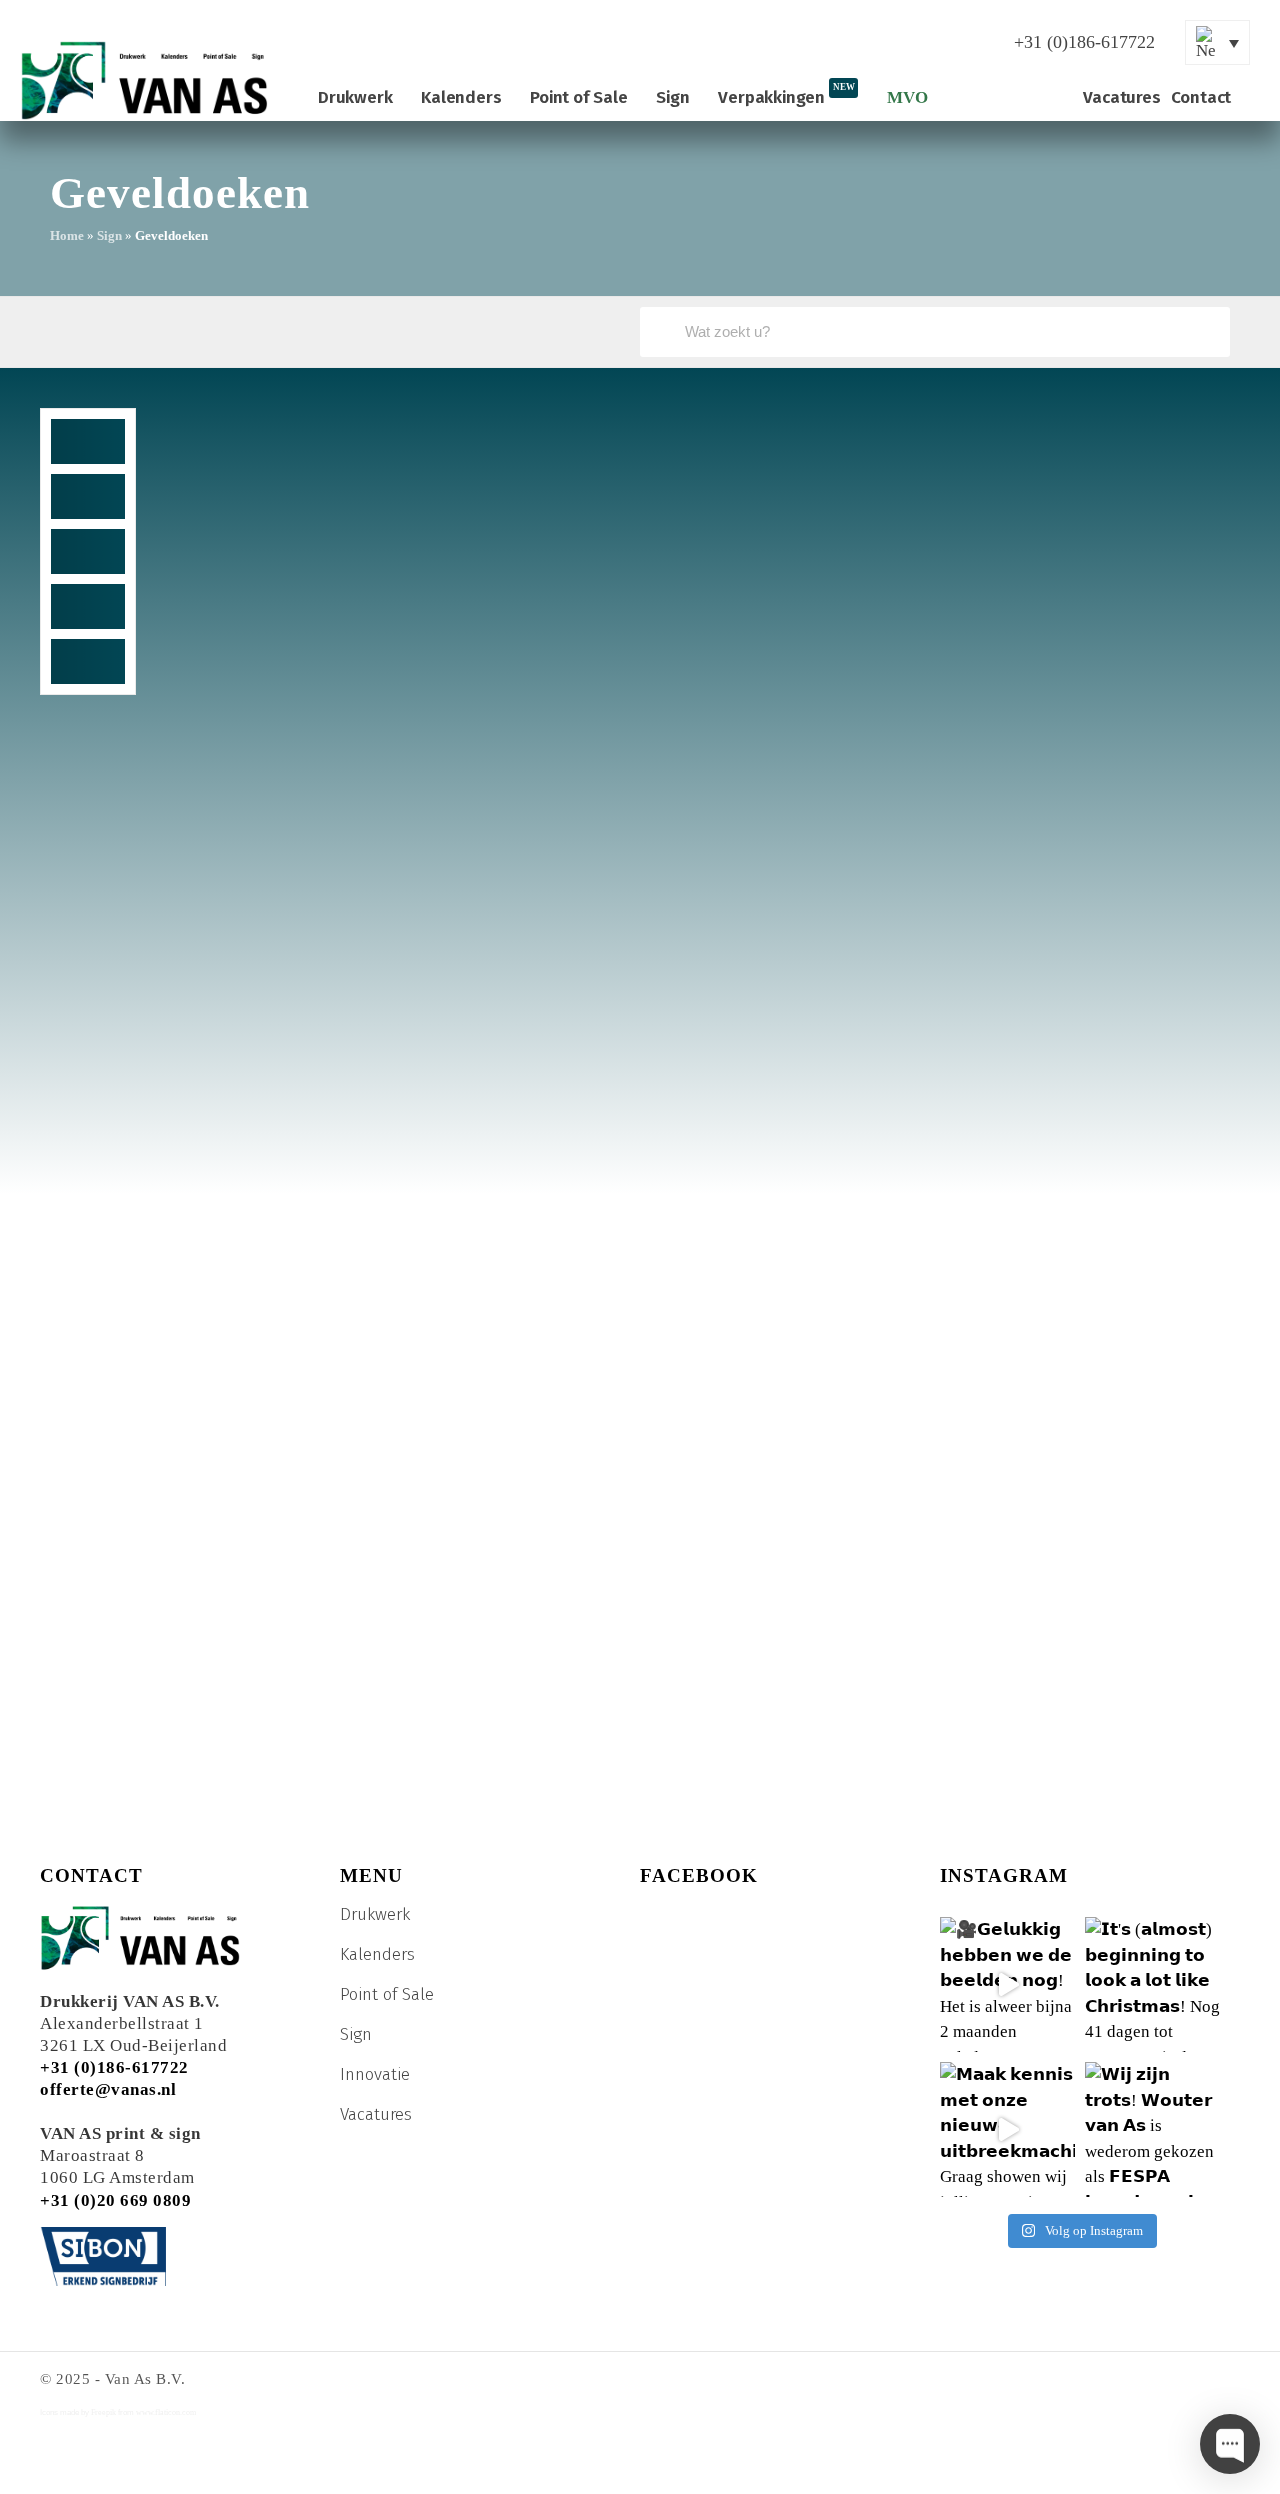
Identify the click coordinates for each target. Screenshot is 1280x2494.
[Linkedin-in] (877, 43)
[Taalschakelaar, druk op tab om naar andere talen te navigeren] (1217, 42)
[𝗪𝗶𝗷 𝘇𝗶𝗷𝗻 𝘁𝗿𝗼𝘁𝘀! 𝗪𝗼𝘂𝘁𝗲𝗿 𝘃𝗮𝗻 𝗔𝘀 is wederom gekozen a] (1152, 2129)
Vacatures (1121, 97)
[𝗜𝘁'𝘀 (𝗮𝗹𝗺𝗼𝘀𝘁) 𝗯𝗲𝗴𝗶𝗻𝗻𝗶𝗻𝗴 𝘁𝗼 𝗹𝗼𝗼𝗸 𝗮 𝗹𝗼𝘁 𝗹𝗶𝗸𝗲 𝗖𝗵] (1152, 1984)
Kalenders (461, 97)
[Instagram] (927, 43)
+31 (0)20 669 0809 (115, 2200)
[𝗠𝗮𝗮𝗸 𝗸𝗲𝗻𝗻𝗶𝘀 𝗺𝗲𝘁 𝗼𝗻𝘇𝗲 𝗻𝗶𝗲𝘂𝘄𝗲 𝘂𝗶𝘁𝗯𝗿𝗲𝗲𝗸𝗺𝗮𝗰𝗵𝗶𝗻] (1007, 2129)
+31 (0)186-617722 (114, 2067)
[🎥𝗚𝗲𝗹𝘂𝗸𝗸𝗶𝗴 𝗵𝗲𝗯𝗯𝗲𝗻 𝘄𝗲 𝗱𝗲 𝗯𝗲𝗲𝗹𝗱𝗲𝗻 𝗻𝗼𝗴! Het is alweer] (1007, 1984)
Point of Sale (578, 97)
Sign (672, 97)
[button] (88, 441)
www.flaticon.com (166, 2412)
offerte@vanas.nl (108, 2089)
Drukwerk (355, 97)
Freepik (103, 2412)
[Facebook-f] (777, 43)
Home (67, 235)
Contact (1201, 97)
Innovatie (375, 2075)
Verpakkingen (786, 95)
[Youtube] (827, 43)
